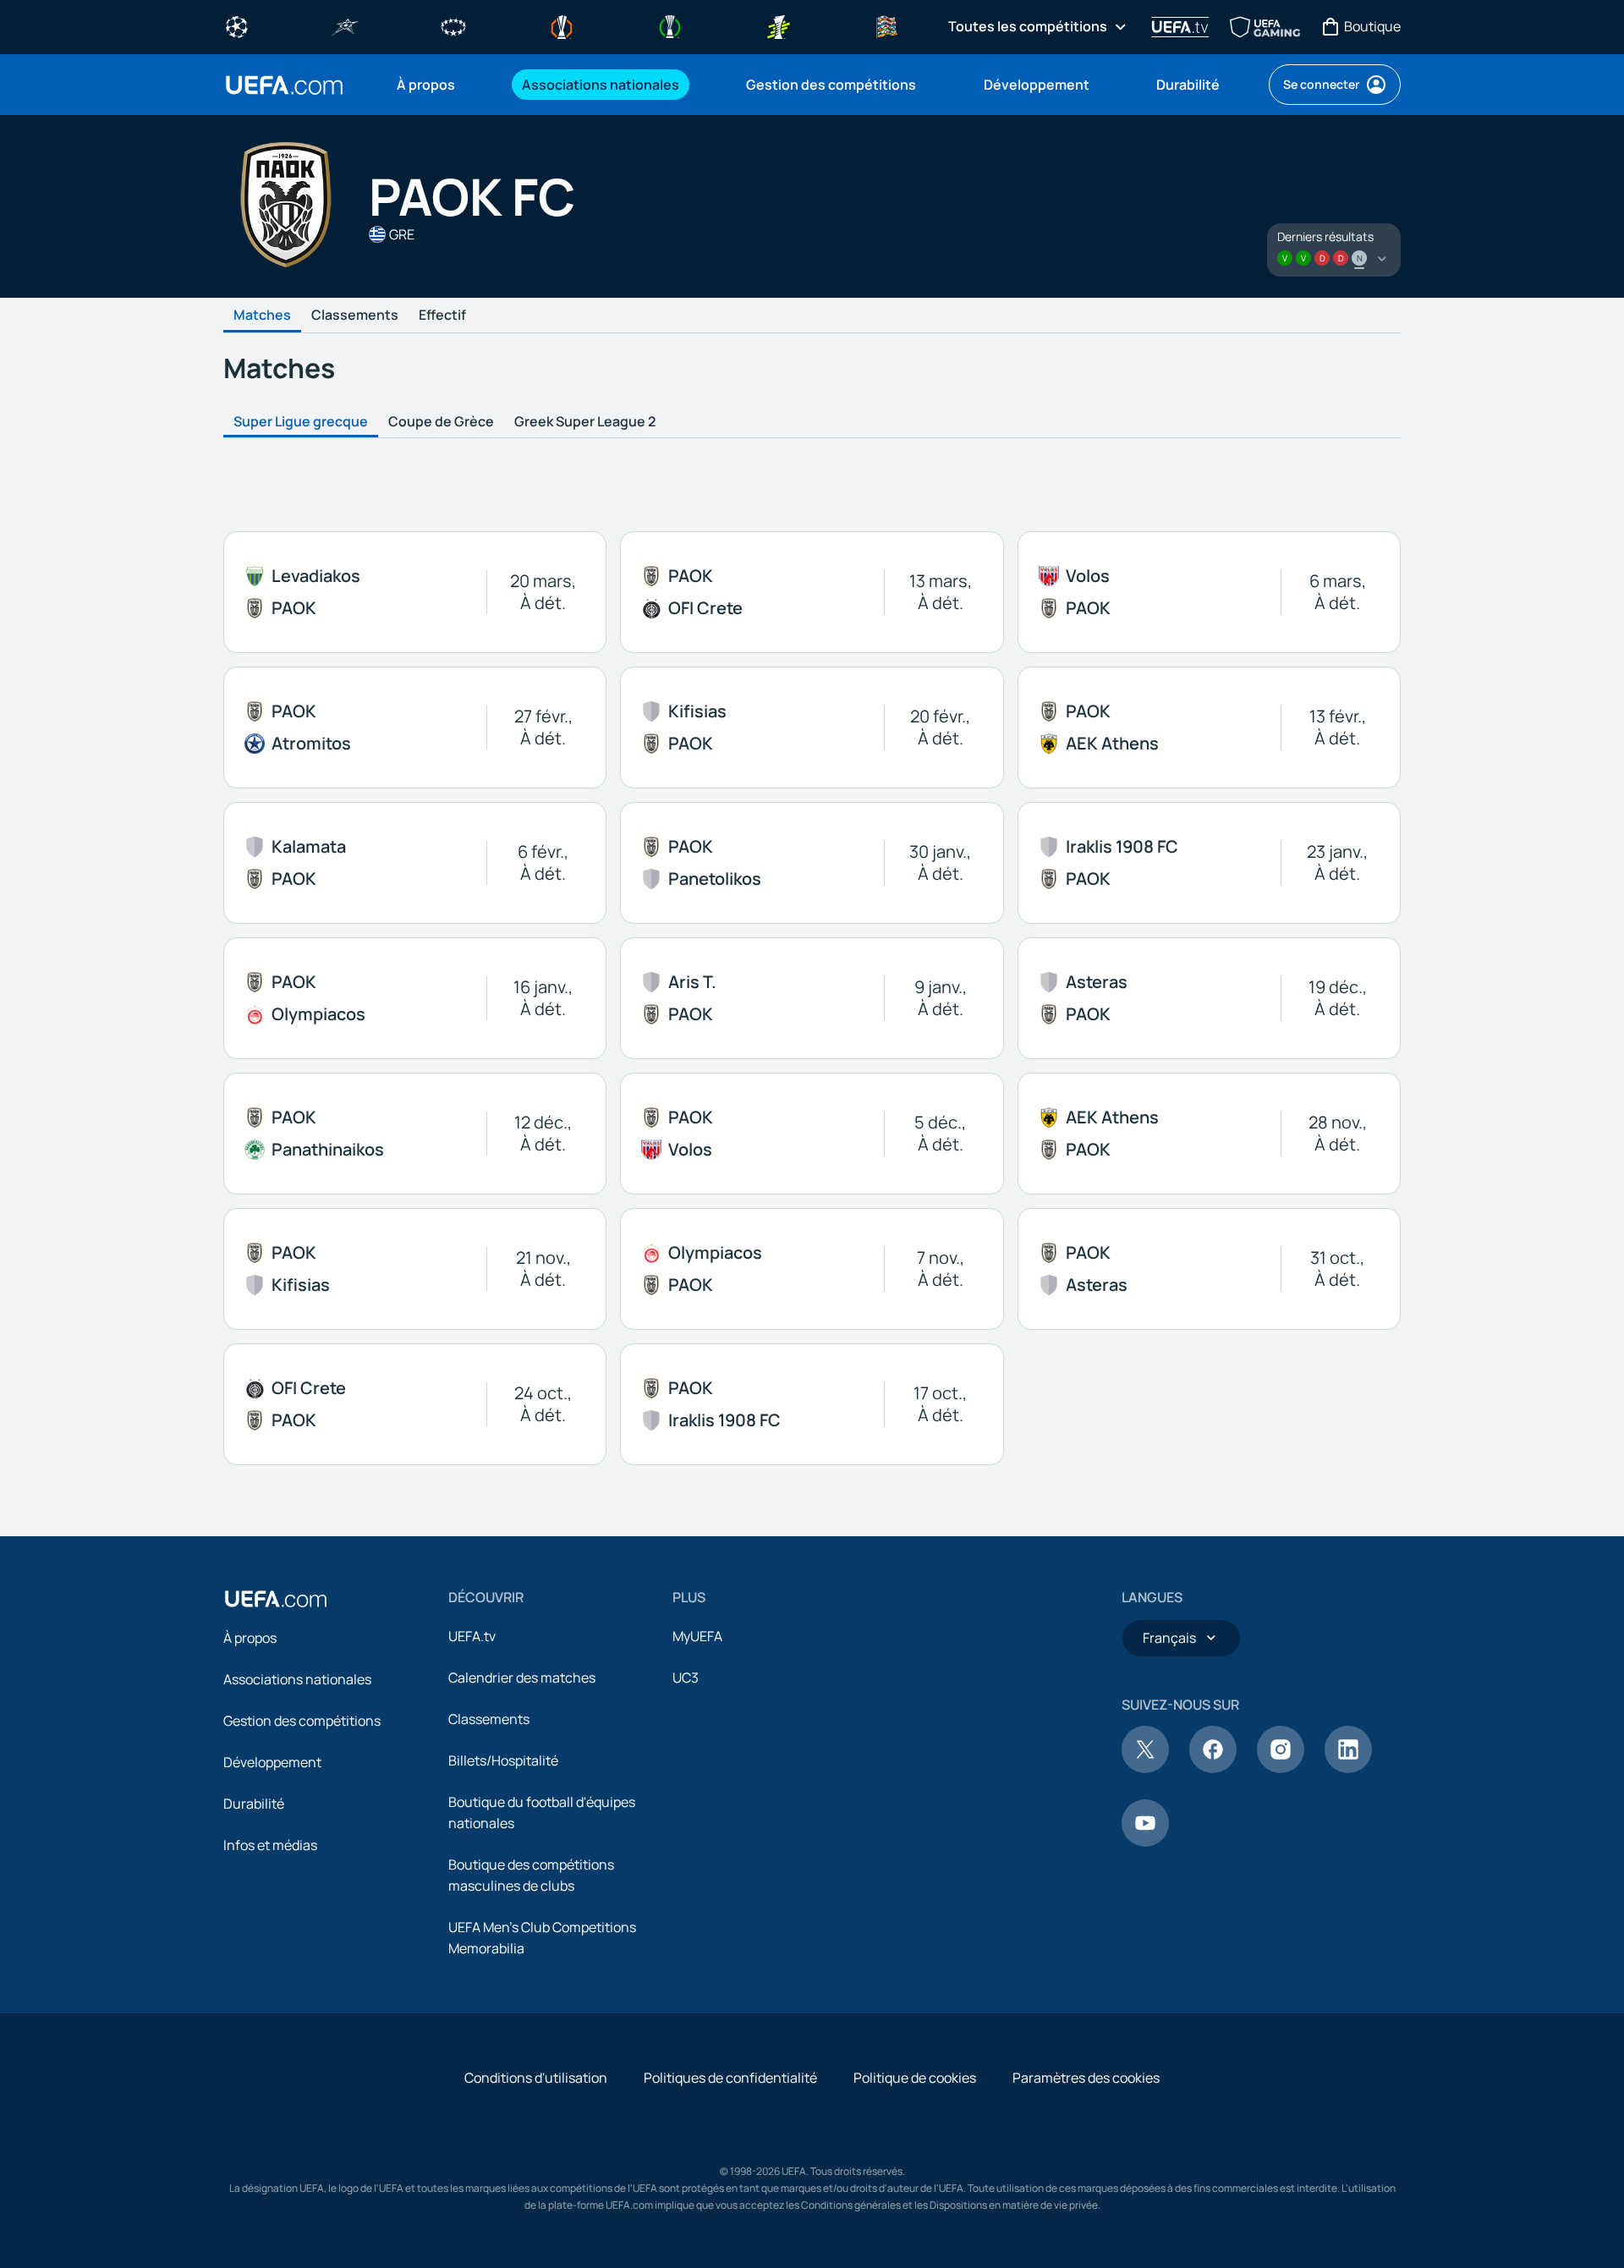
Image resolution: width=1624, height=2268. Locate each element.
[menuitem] (438, 85)
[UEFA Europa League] (562, 25)
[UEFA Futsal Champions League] (345, 25)
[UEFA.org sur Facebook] (1213, 1768)
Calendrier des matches (522, 1678)
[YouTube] (1145, 1842)
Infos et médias (270, 1845)
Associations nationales (297, 1679)
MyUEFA (697, 1636)
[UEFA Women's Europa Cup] (778, 25)
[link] (426, 85)
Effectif (442, 316)
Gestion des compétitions (302, 1721)
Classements (355, 316)
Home (284, 85)
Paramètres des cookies (1086, 2078)
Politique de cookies (915, 2078)
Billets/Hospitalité (503, 1760)
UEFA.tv (472, 1636)
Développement (272, 1762)
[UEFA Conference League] (670, 25)
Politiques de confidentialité (730, 2078)
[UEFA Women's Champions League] (453, 25)
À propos (250, 1638)
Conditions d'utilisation (536, 2078)
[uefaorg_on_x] (1145, 1768)
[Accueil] (276, 1599)
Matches (262, 316)
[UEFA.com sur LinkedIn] (1348, 1768)
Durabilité (254, 1804)
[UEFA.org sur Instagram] (1281, 1768)
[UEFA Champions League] (237, 25)
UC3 (686, 1678)
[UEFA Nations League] (886, 25)
